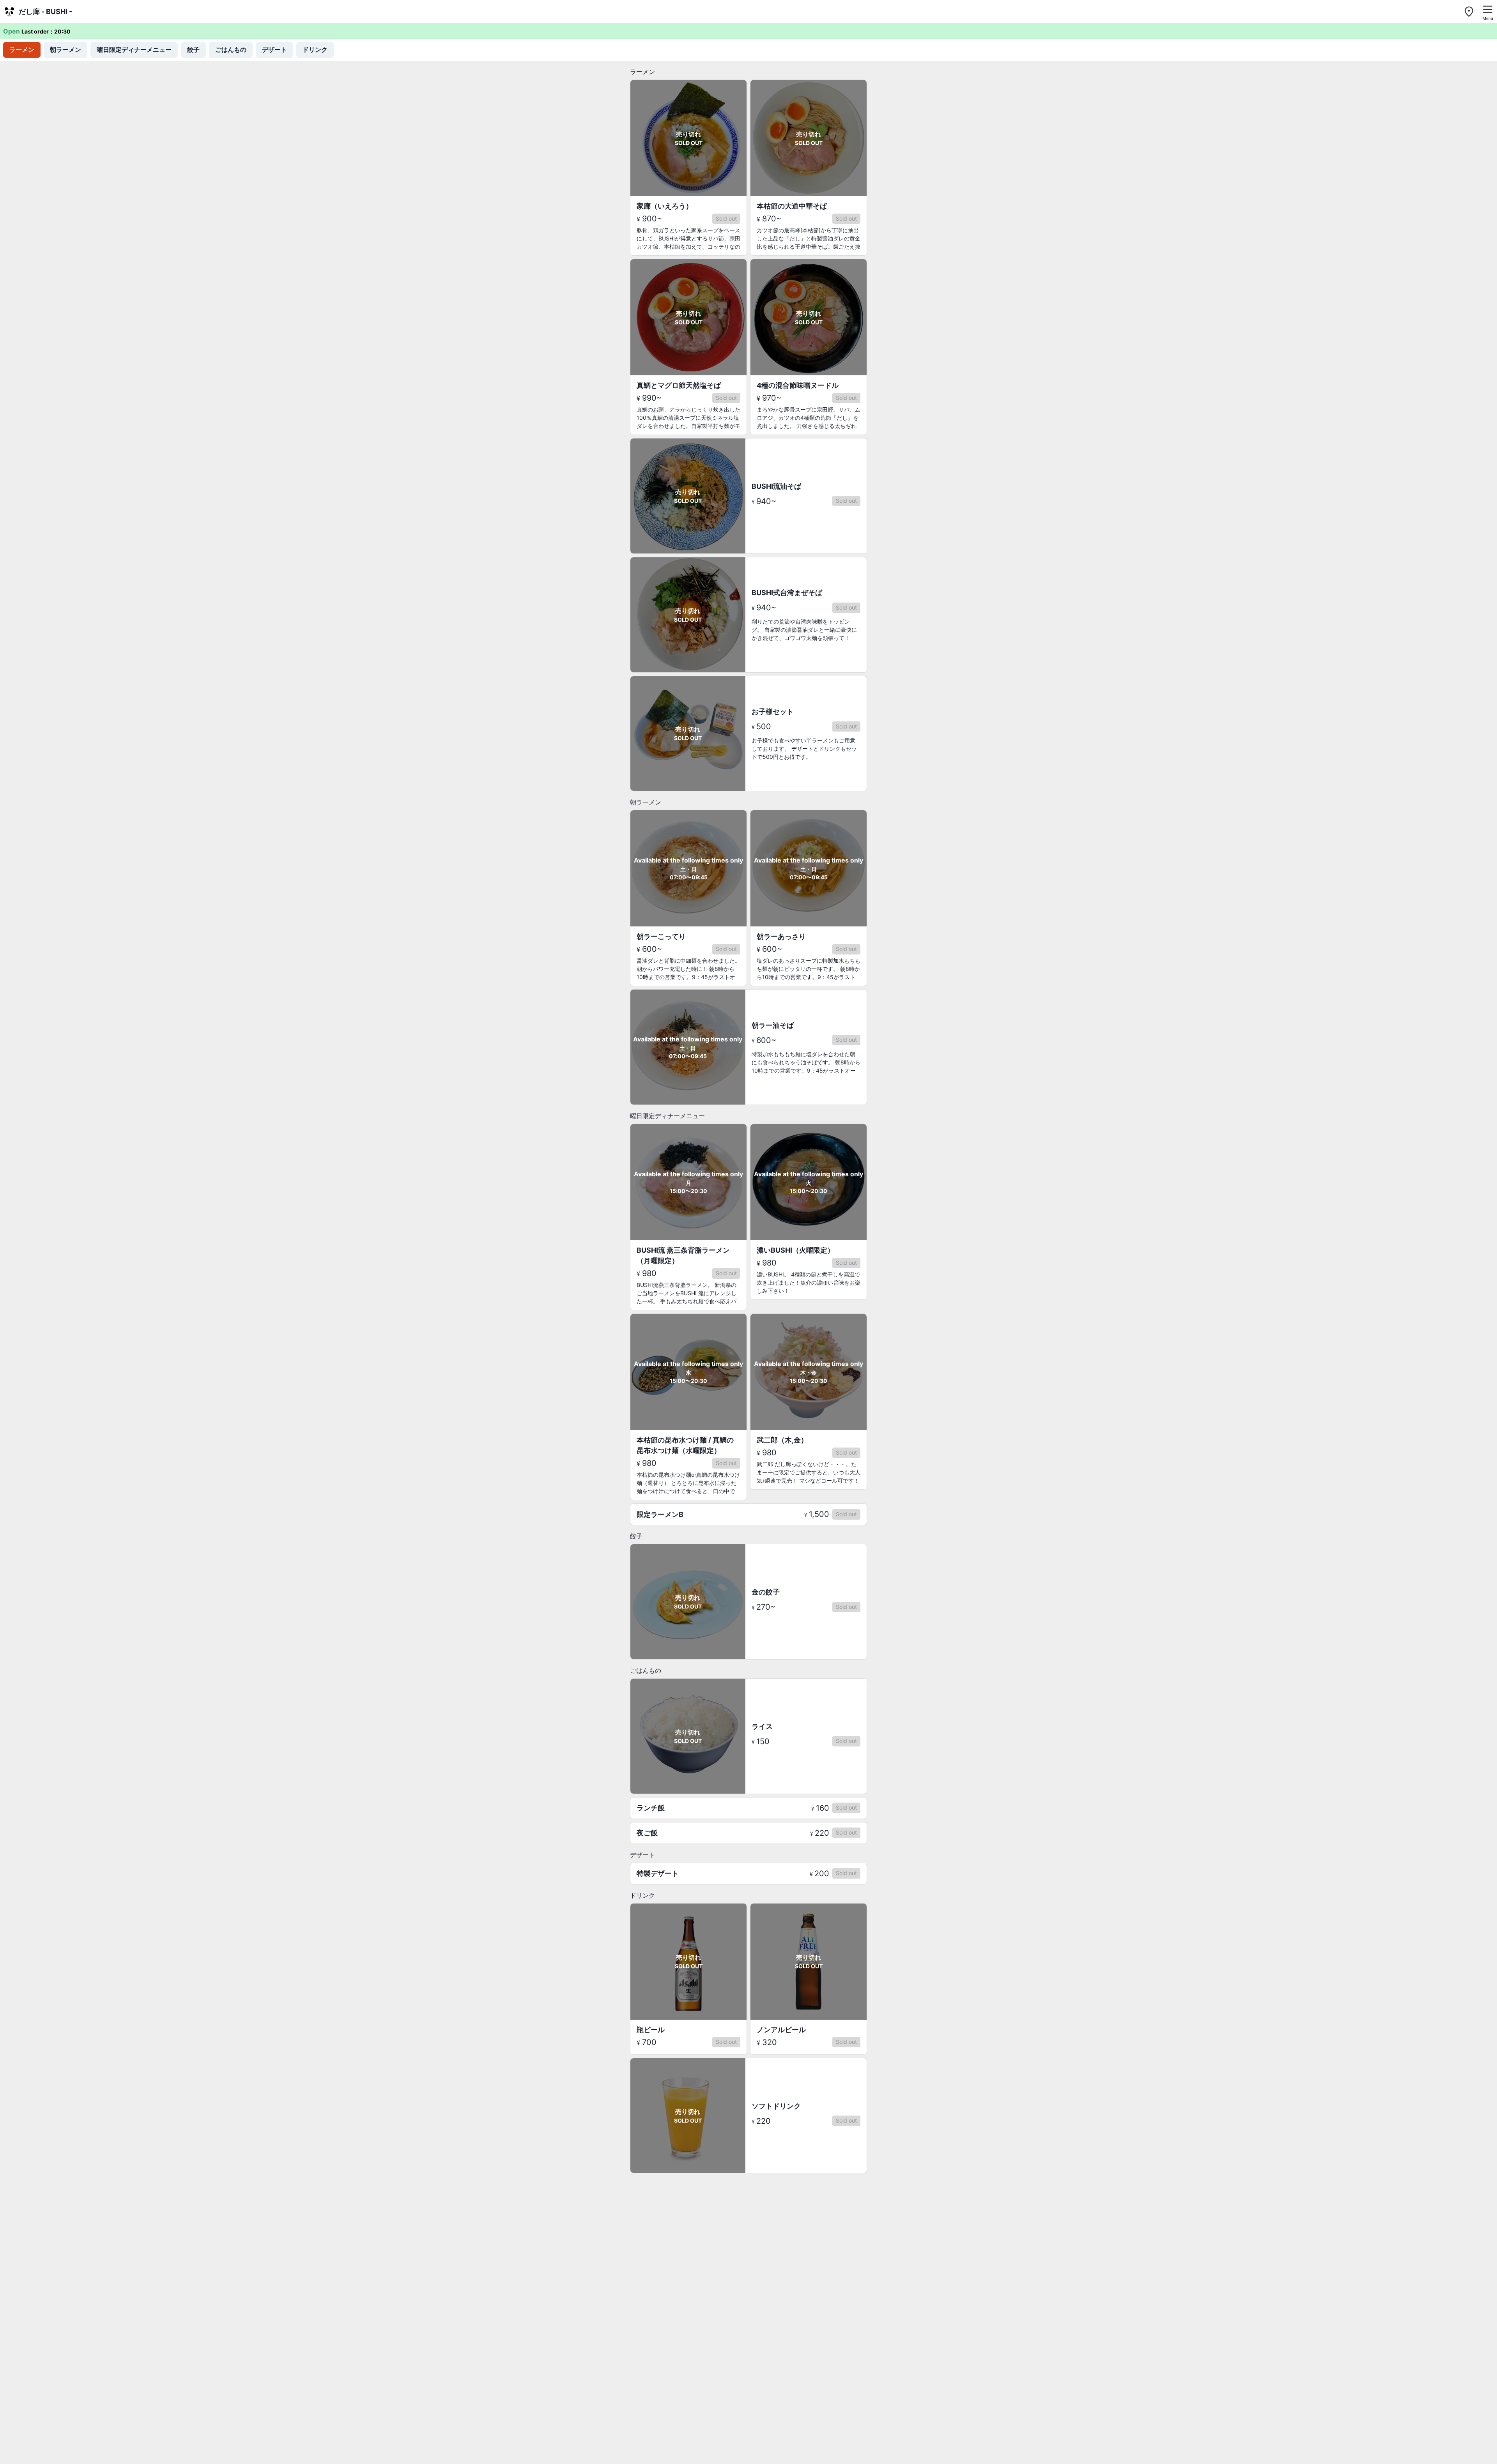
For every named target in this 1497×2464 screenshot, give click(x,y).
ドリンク (315, 49)
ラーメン (22, 49)
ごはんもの (231, 49)
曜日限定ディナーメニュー (134, 49)
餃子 (193, 49)
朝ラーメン (65, 49)
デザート (274, 49)
